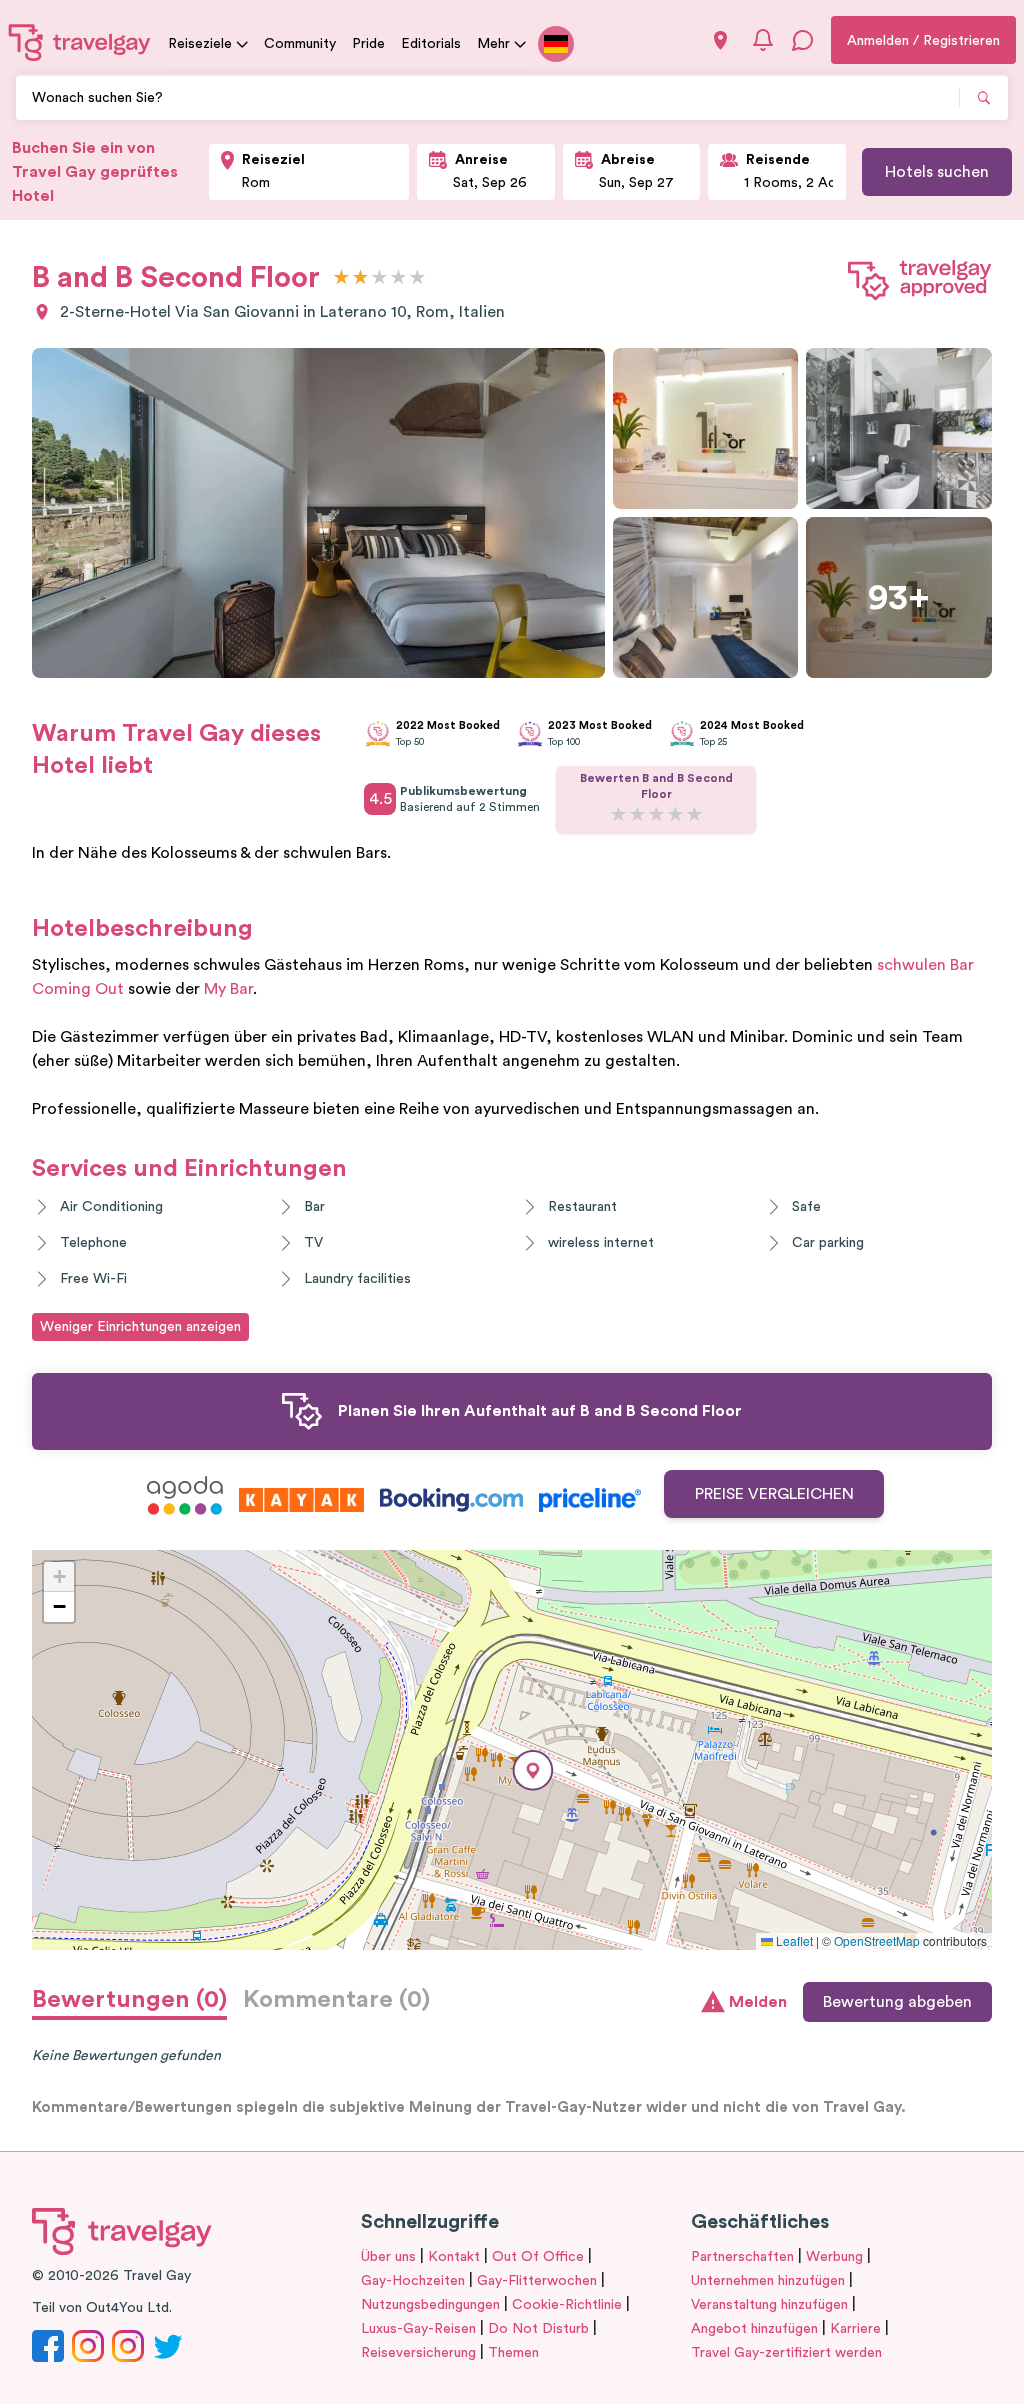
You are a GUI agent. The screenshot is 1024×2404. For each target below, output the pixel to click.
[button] (533, 1770)
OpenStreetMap (877, 1940)
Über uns (388, 2257)
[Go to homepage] (80, 42)
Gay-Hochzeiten (413, 2281)
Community (300, 44)
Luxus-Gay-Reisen (418, 2329)
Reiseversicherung (418, 2353)
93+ (899, 598)
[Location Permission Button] (720, 40)
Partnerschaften (742, 2257)
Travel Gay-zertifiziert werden (786, 2353)
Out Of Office (538, 2257)
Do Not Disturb (538, 2329)
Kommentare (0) (336, 2000)
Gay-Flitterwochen (537, 2281)
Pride (368, 44)
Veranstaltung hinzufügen (769, 2305)
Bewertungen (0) (129, 2000)
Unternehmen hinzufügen (768, 2281)
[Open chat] (803, 40)
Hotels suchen (937, 172)
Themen (513, 2353)
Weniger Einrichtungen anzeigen (140, 1327)
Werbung (834, 2257)
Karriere (855, 2329)
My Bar (228, 989)
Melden (758, 2002)
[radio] (341, 278)
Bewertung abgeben (897, 2002)
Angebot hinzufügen (754, 2329)
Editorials (431, 44)
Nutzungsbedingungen (430, 2305)
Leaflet (793, 1940)
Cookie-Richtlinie (567, 2305)
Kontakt (454, 2257)
